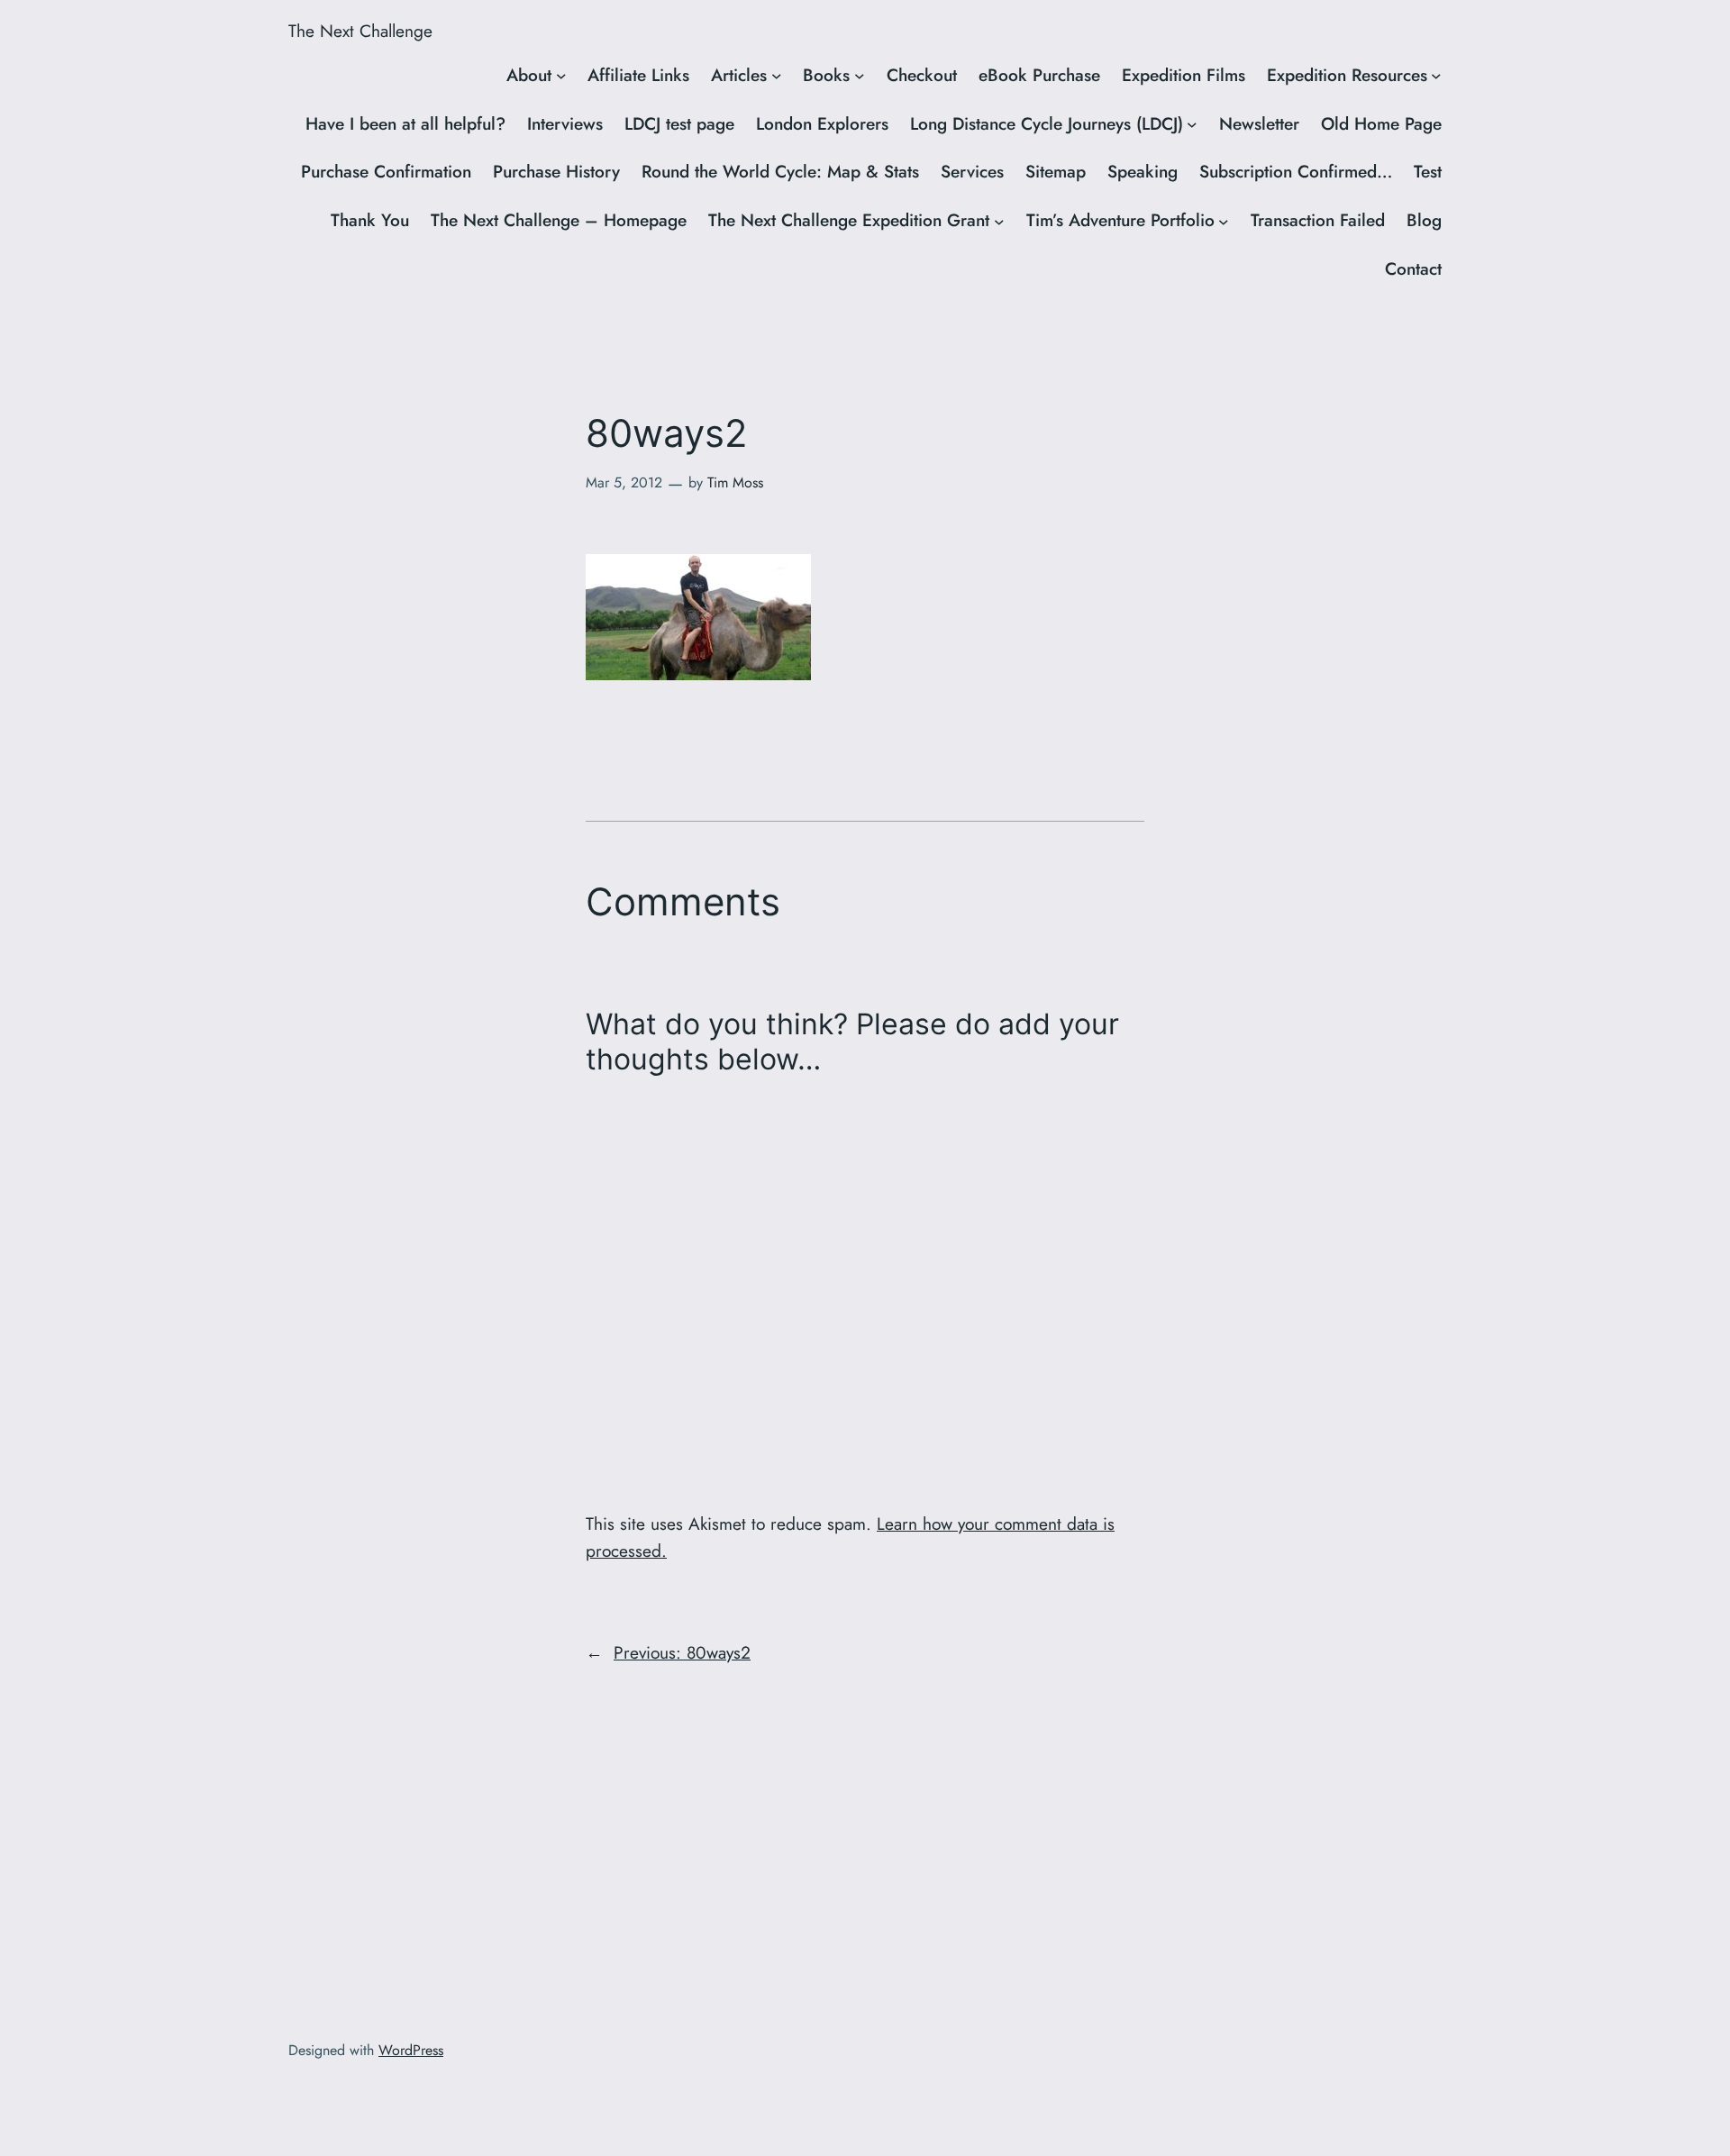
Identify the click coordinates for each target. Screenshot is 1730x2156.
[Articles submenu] (777, 76)
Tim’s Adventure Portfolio (1120, 220)
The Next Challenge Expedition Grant (849, 220)
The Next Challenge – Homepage (559, 220)
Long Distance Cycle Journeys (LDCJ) (1047, 123)
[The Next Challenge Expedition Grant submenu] (999, 221)
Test (1428, 171)
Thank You (370, 220)
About (529, 75)
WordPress (411, 2050)
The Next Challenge (360, 31)
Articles (739, 75)
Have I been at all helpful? (405, 123)
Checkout (922, 75)
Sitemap (1056, 171)
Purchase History (556, 171)
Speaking (1143, 171)
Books (826, 75)
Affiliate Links (638, 75)
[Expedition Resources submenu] (1436, 76)
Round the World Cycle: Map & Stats (780, 171)
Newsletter (1259, 123)
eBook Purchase (1039, 75)
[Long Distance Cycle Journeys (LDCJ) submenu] (1192, 124)
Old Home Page (1381, 123)
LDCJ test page (679, 123)
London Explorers (822, 123)
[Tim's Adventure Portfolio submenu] (1224, 221)
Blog (1424, 220)
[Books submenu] (860, 76)
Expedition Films (1184, 75)
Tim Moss (735, 482)
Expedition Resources (1347, 75)
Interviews (565, 123)
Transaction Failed (1318, 220)
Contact (1413, 268)
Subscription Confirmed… (1296, 171)
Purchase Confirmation (386, 171)
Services (972, 171)
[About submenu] (561, 76)
